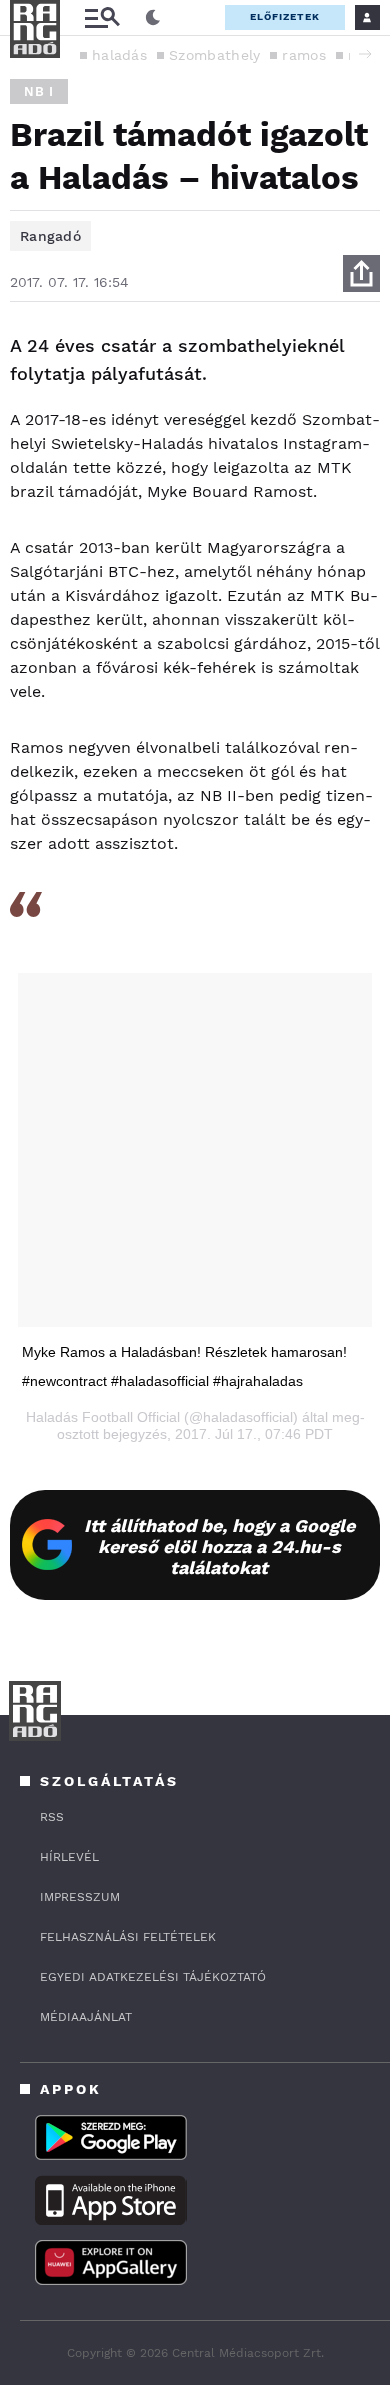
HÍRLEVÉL (69, 1857)
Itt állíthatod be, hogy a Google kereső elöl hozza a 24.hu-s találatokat (219, 1546)
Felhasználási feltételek (128, 1937)
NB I (39, 91)
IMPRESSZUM (80, 1897)
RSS (52, 1817)
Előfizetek (285, 16)
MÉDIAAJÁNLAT (86, 2017)
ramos (304, 55)
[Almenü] (102, 17)
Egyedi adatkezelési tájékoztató (153, 1977)
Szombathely (214, 55)
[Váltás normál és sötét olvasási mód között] (153, 18)
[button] (365, 54)
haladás (119, 55)
